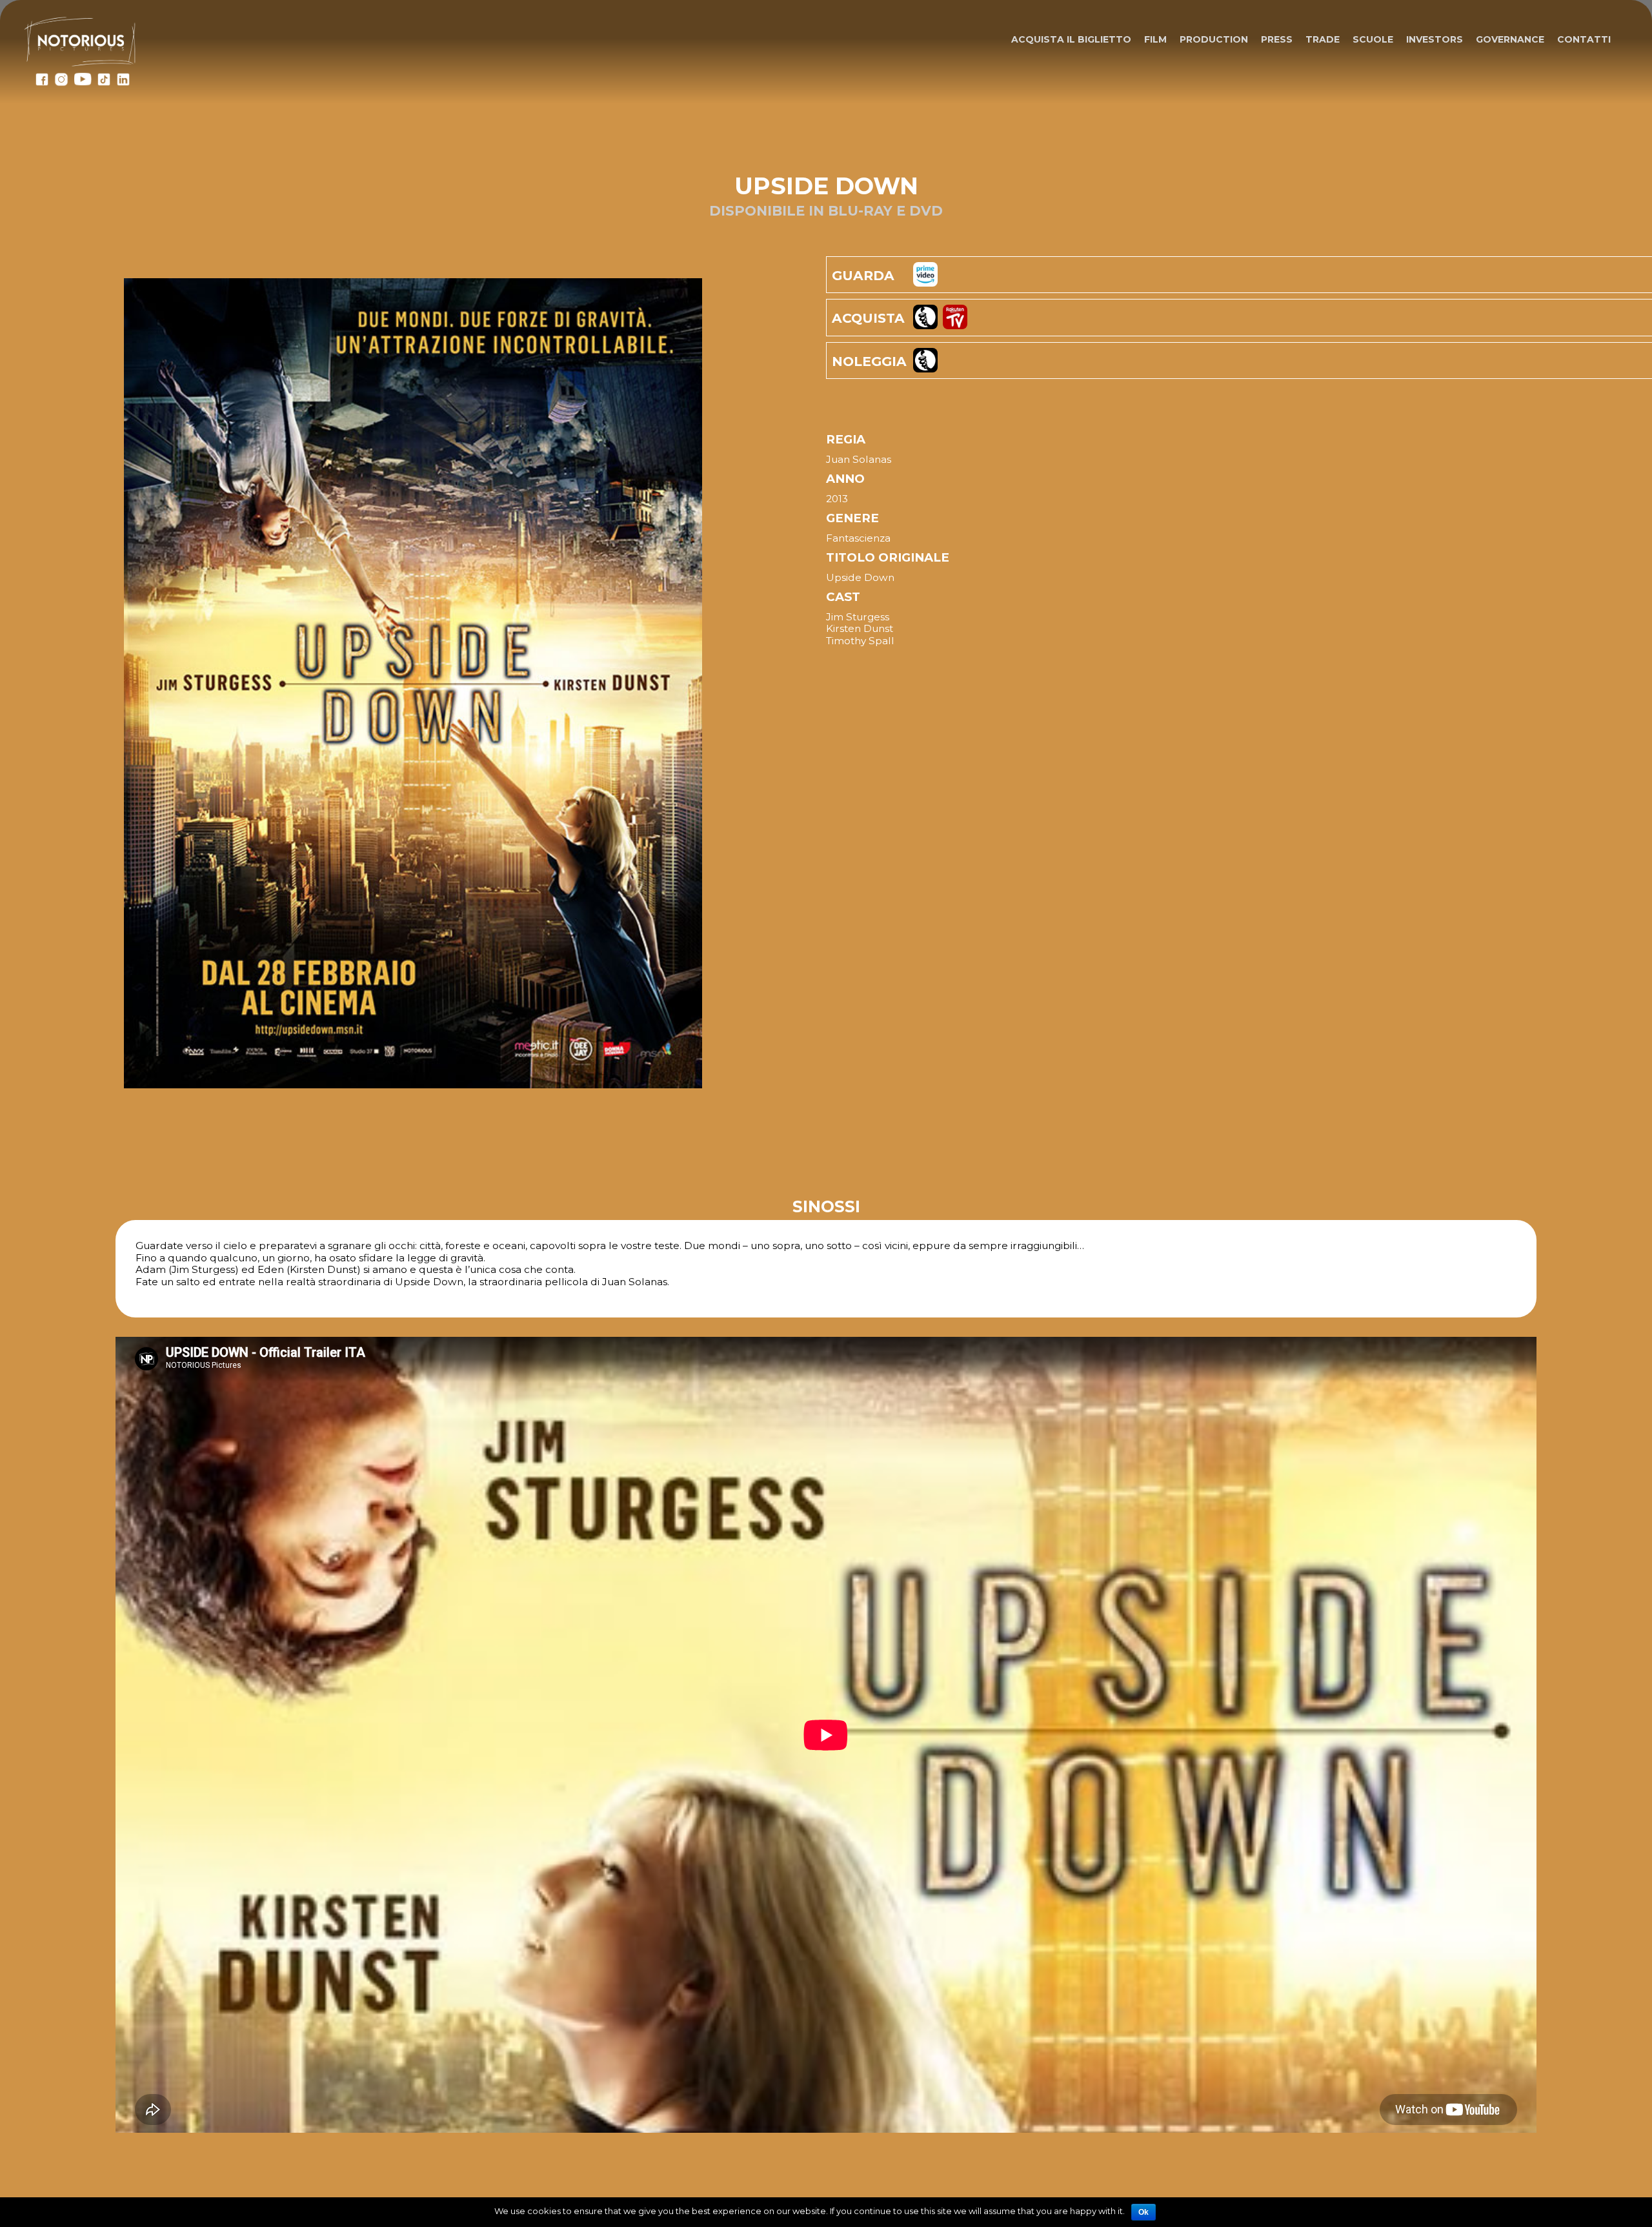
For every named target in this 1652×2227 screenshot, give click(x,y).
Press (1277, 39)
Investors (1435, 39)
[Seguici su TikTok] (104, 83)
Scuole (1373, 39)
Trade (1323, 39)
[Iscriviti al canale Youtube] (83, 83)
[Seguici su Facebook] (42, 83)
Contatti (1584, 39)
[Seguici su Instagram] (61, 83)
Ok (1143, 2212)
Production (1214, 39)
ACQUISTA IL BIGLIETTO (1071, 39)
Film (1155, 39)
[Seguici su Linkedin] (123, 83)
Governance (1510, 39)
